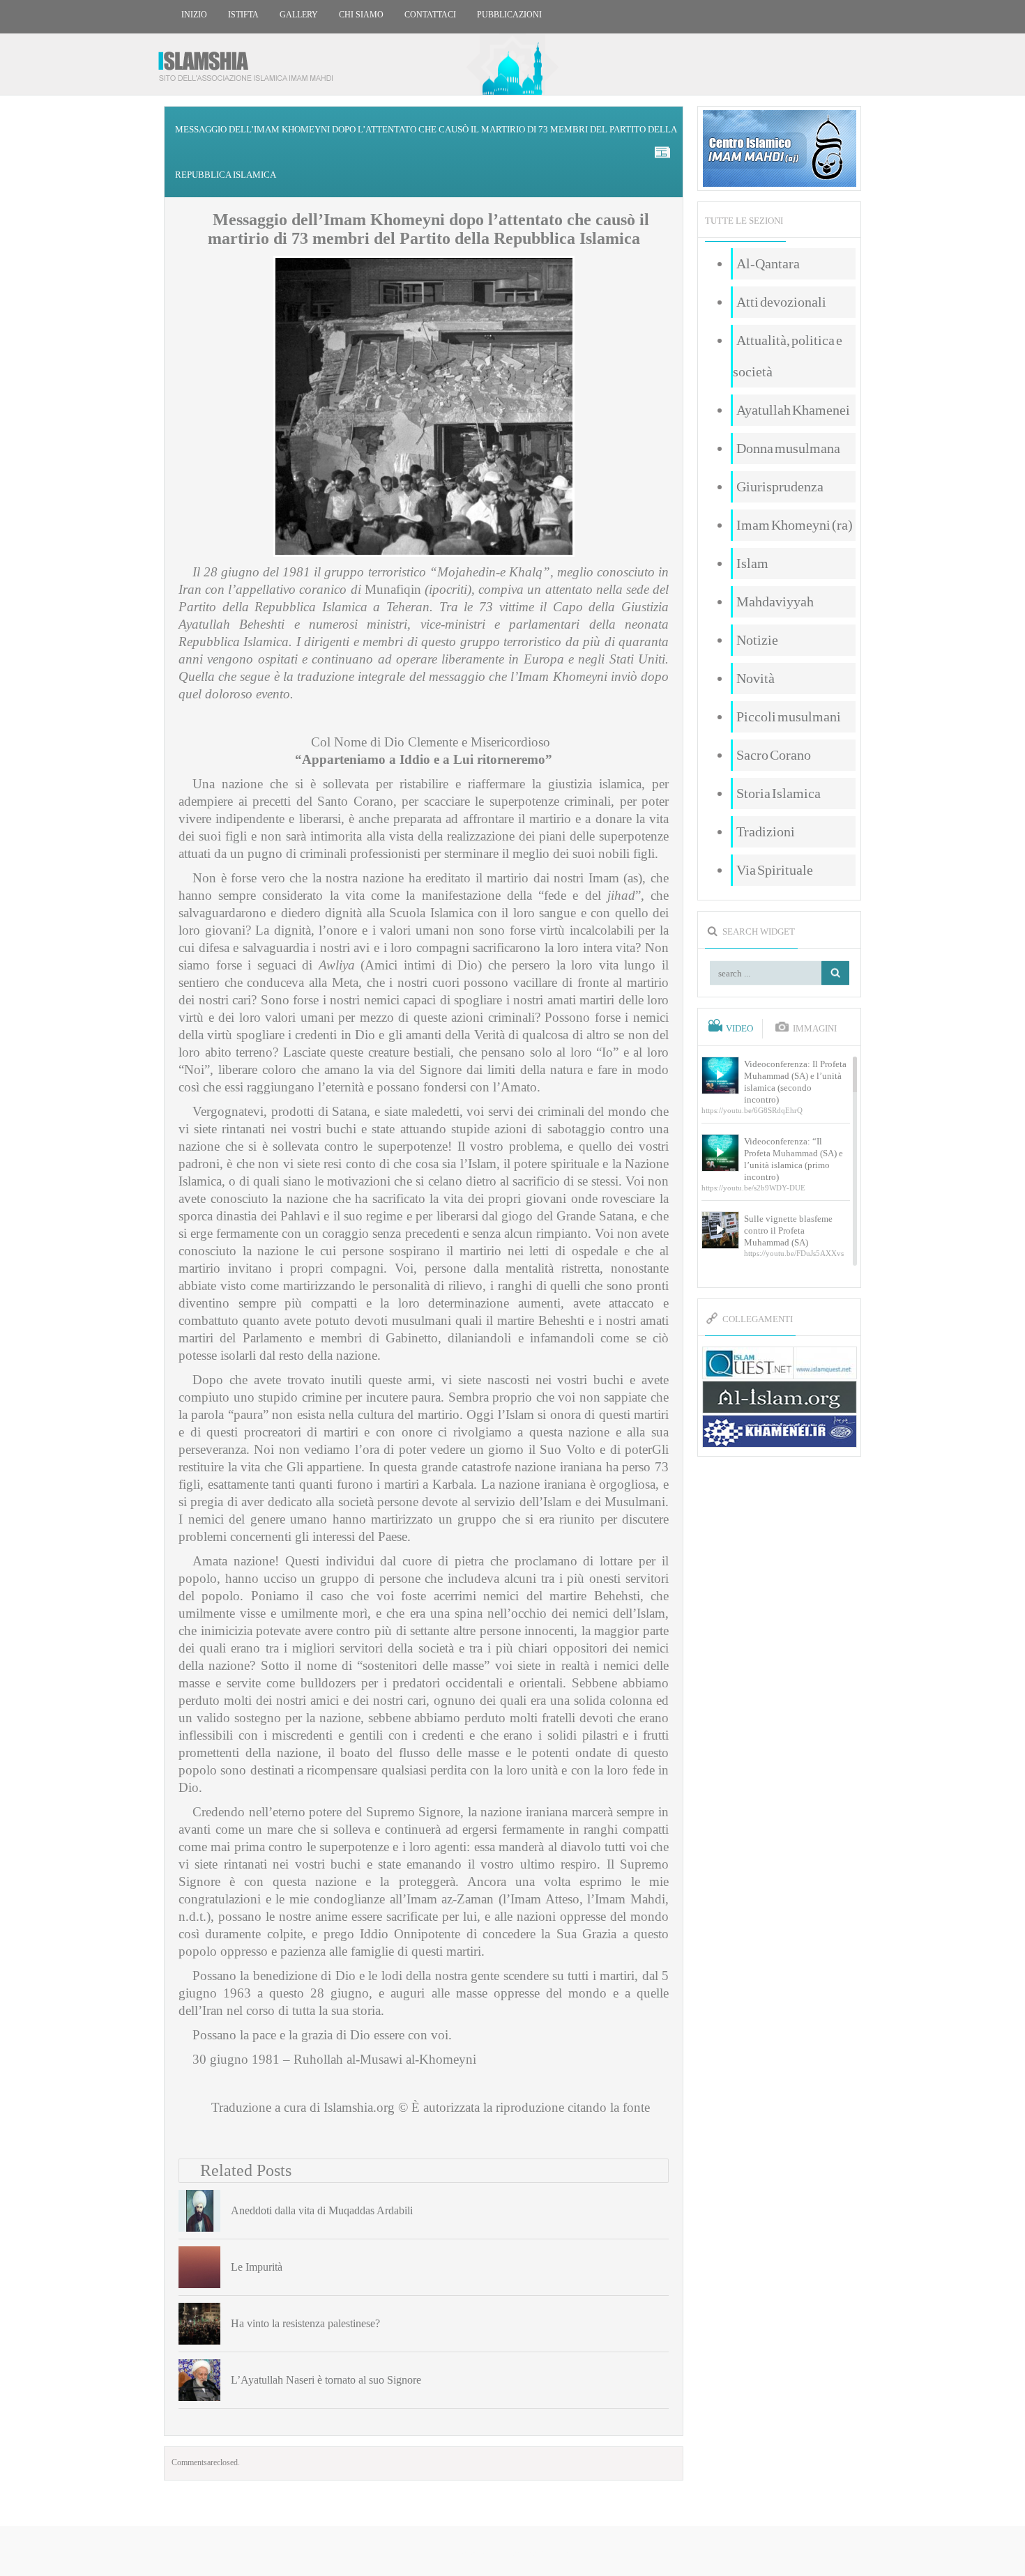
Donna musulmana (788, 448)
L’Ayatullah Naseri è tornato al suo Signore (326, 2380)
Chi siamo (361, 15)
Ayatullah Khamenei (793, 410)
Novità (756, 678)
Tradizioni (766, 831)
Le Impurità (257, 2267)
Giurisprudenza (780, 486)
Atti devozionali (781, 302)
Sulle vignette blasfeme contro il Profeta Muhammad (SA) (788, 1230)
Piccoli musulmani (789, 716)
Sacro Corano (774, 755)
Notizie (757, 640)
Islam (752, 563)
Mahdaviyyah (775, 601)
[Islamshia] (251, 61)
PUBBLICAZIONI (509, 15)
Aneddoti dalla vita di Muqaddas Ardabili (322, 2210)
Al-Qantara (768, 263)
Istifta (243, 15)
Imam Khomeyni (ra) (795, 525)
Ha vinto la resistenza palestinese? (305, 2323)
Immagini (815, 1029)
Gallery (299, 15)
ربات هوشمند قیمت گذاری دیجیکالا (512, 2552)
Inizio (194, 15)
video (739, 1029)
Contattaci (430, 15)
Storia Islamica (779, 793)
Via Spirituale (775, 870)
